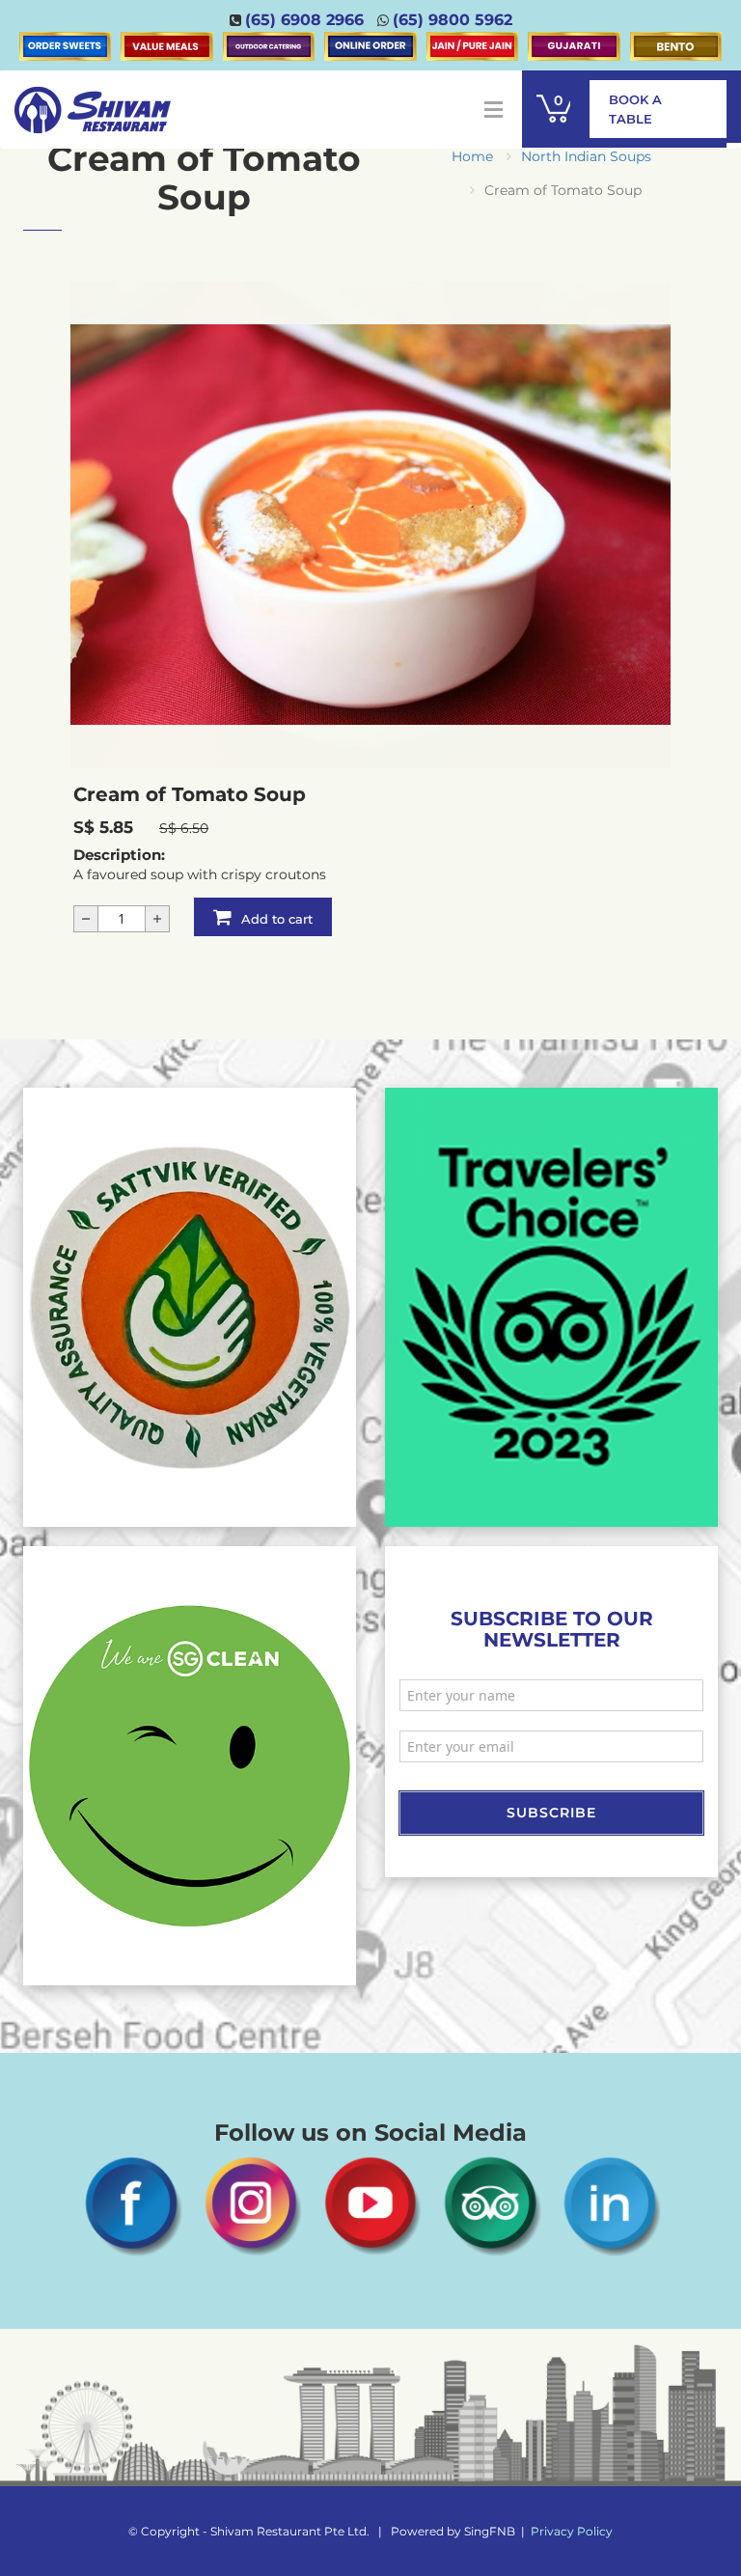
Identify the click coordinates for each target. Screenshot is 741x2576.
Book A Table (635, 109)
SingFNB (490, 2531)
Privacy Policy (572, 2531)
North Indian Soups (586, 156)
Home (472, 156)
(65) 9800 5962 (453, 20)
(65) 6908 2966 (304, 20)
